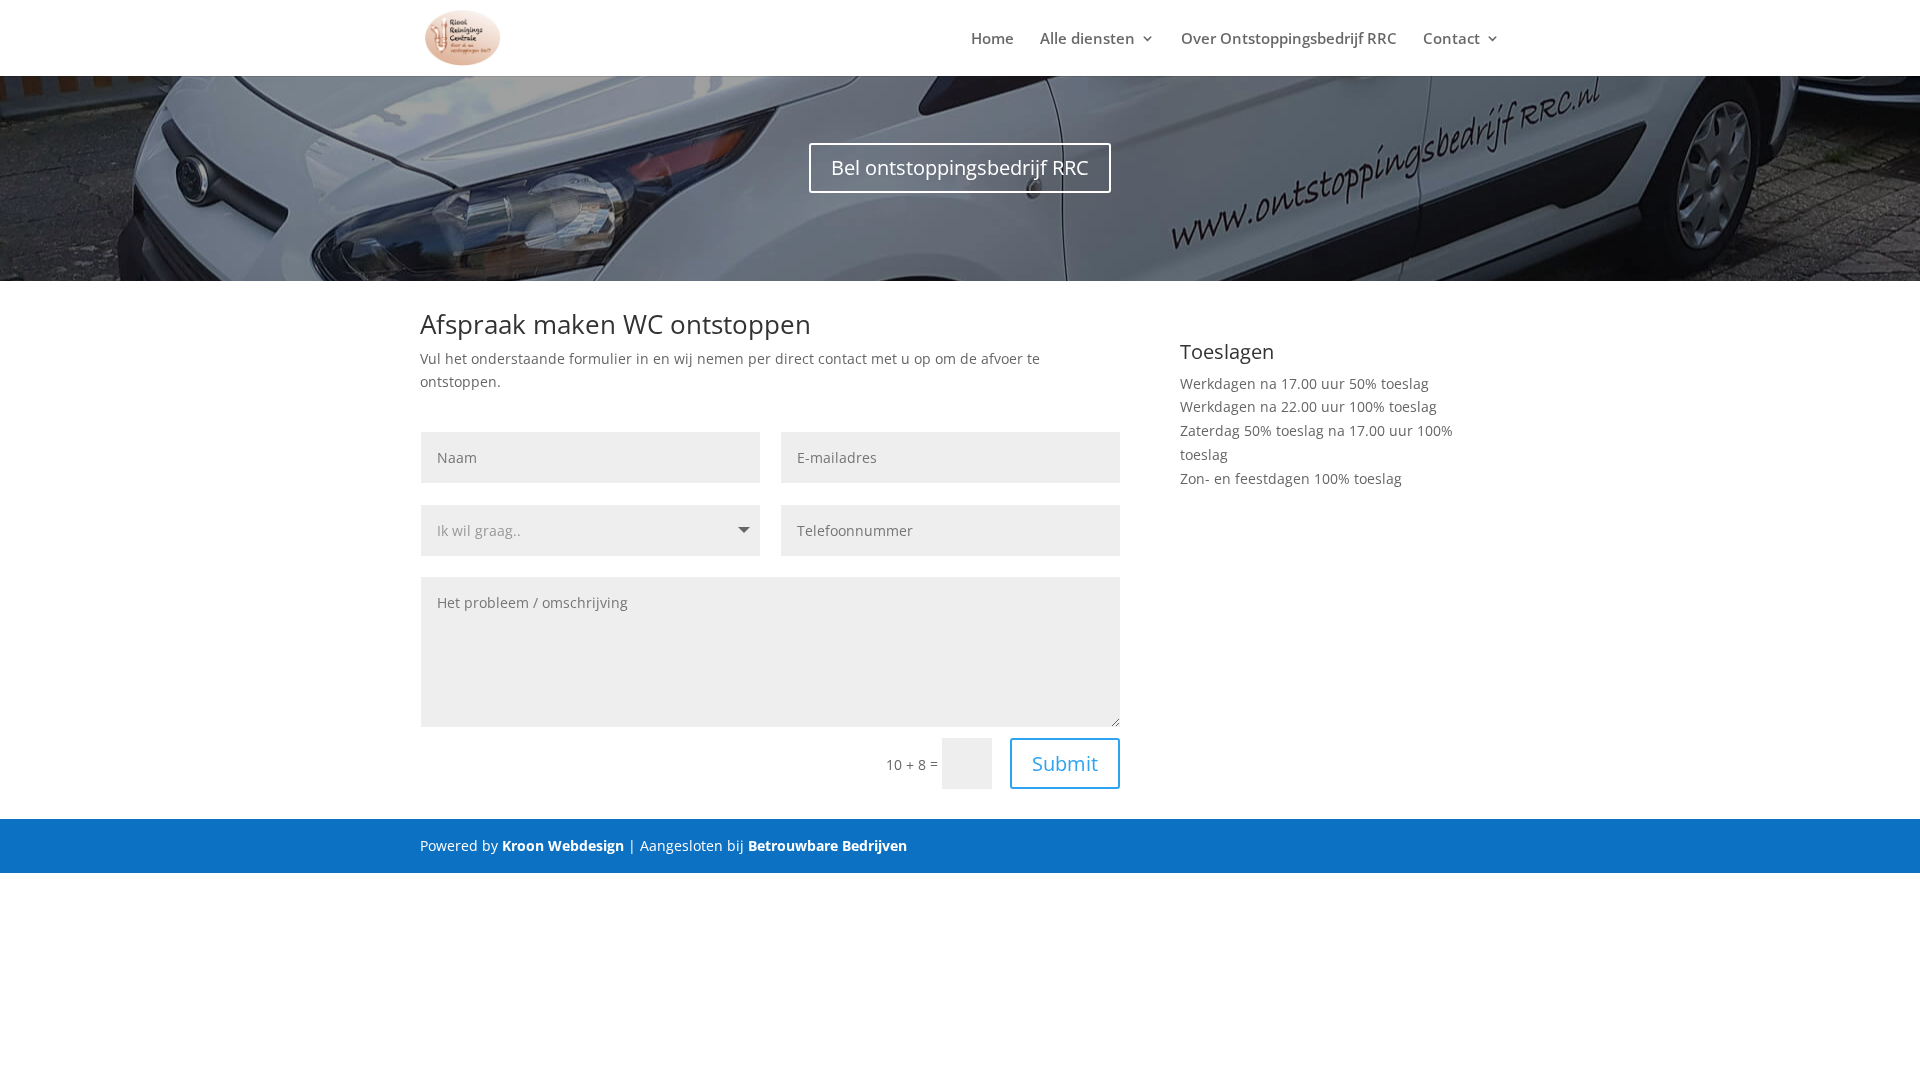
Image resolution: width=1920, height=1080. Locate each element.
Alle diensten (1087, 39)
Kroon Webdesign (563, 845)
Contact (1451, 39)
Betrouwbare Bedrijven (827, 845)
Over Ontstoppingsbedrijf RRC (1289, 39)
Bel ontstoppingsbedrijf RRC (960, 167)
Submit (1065, 763)
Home (992, 39)
